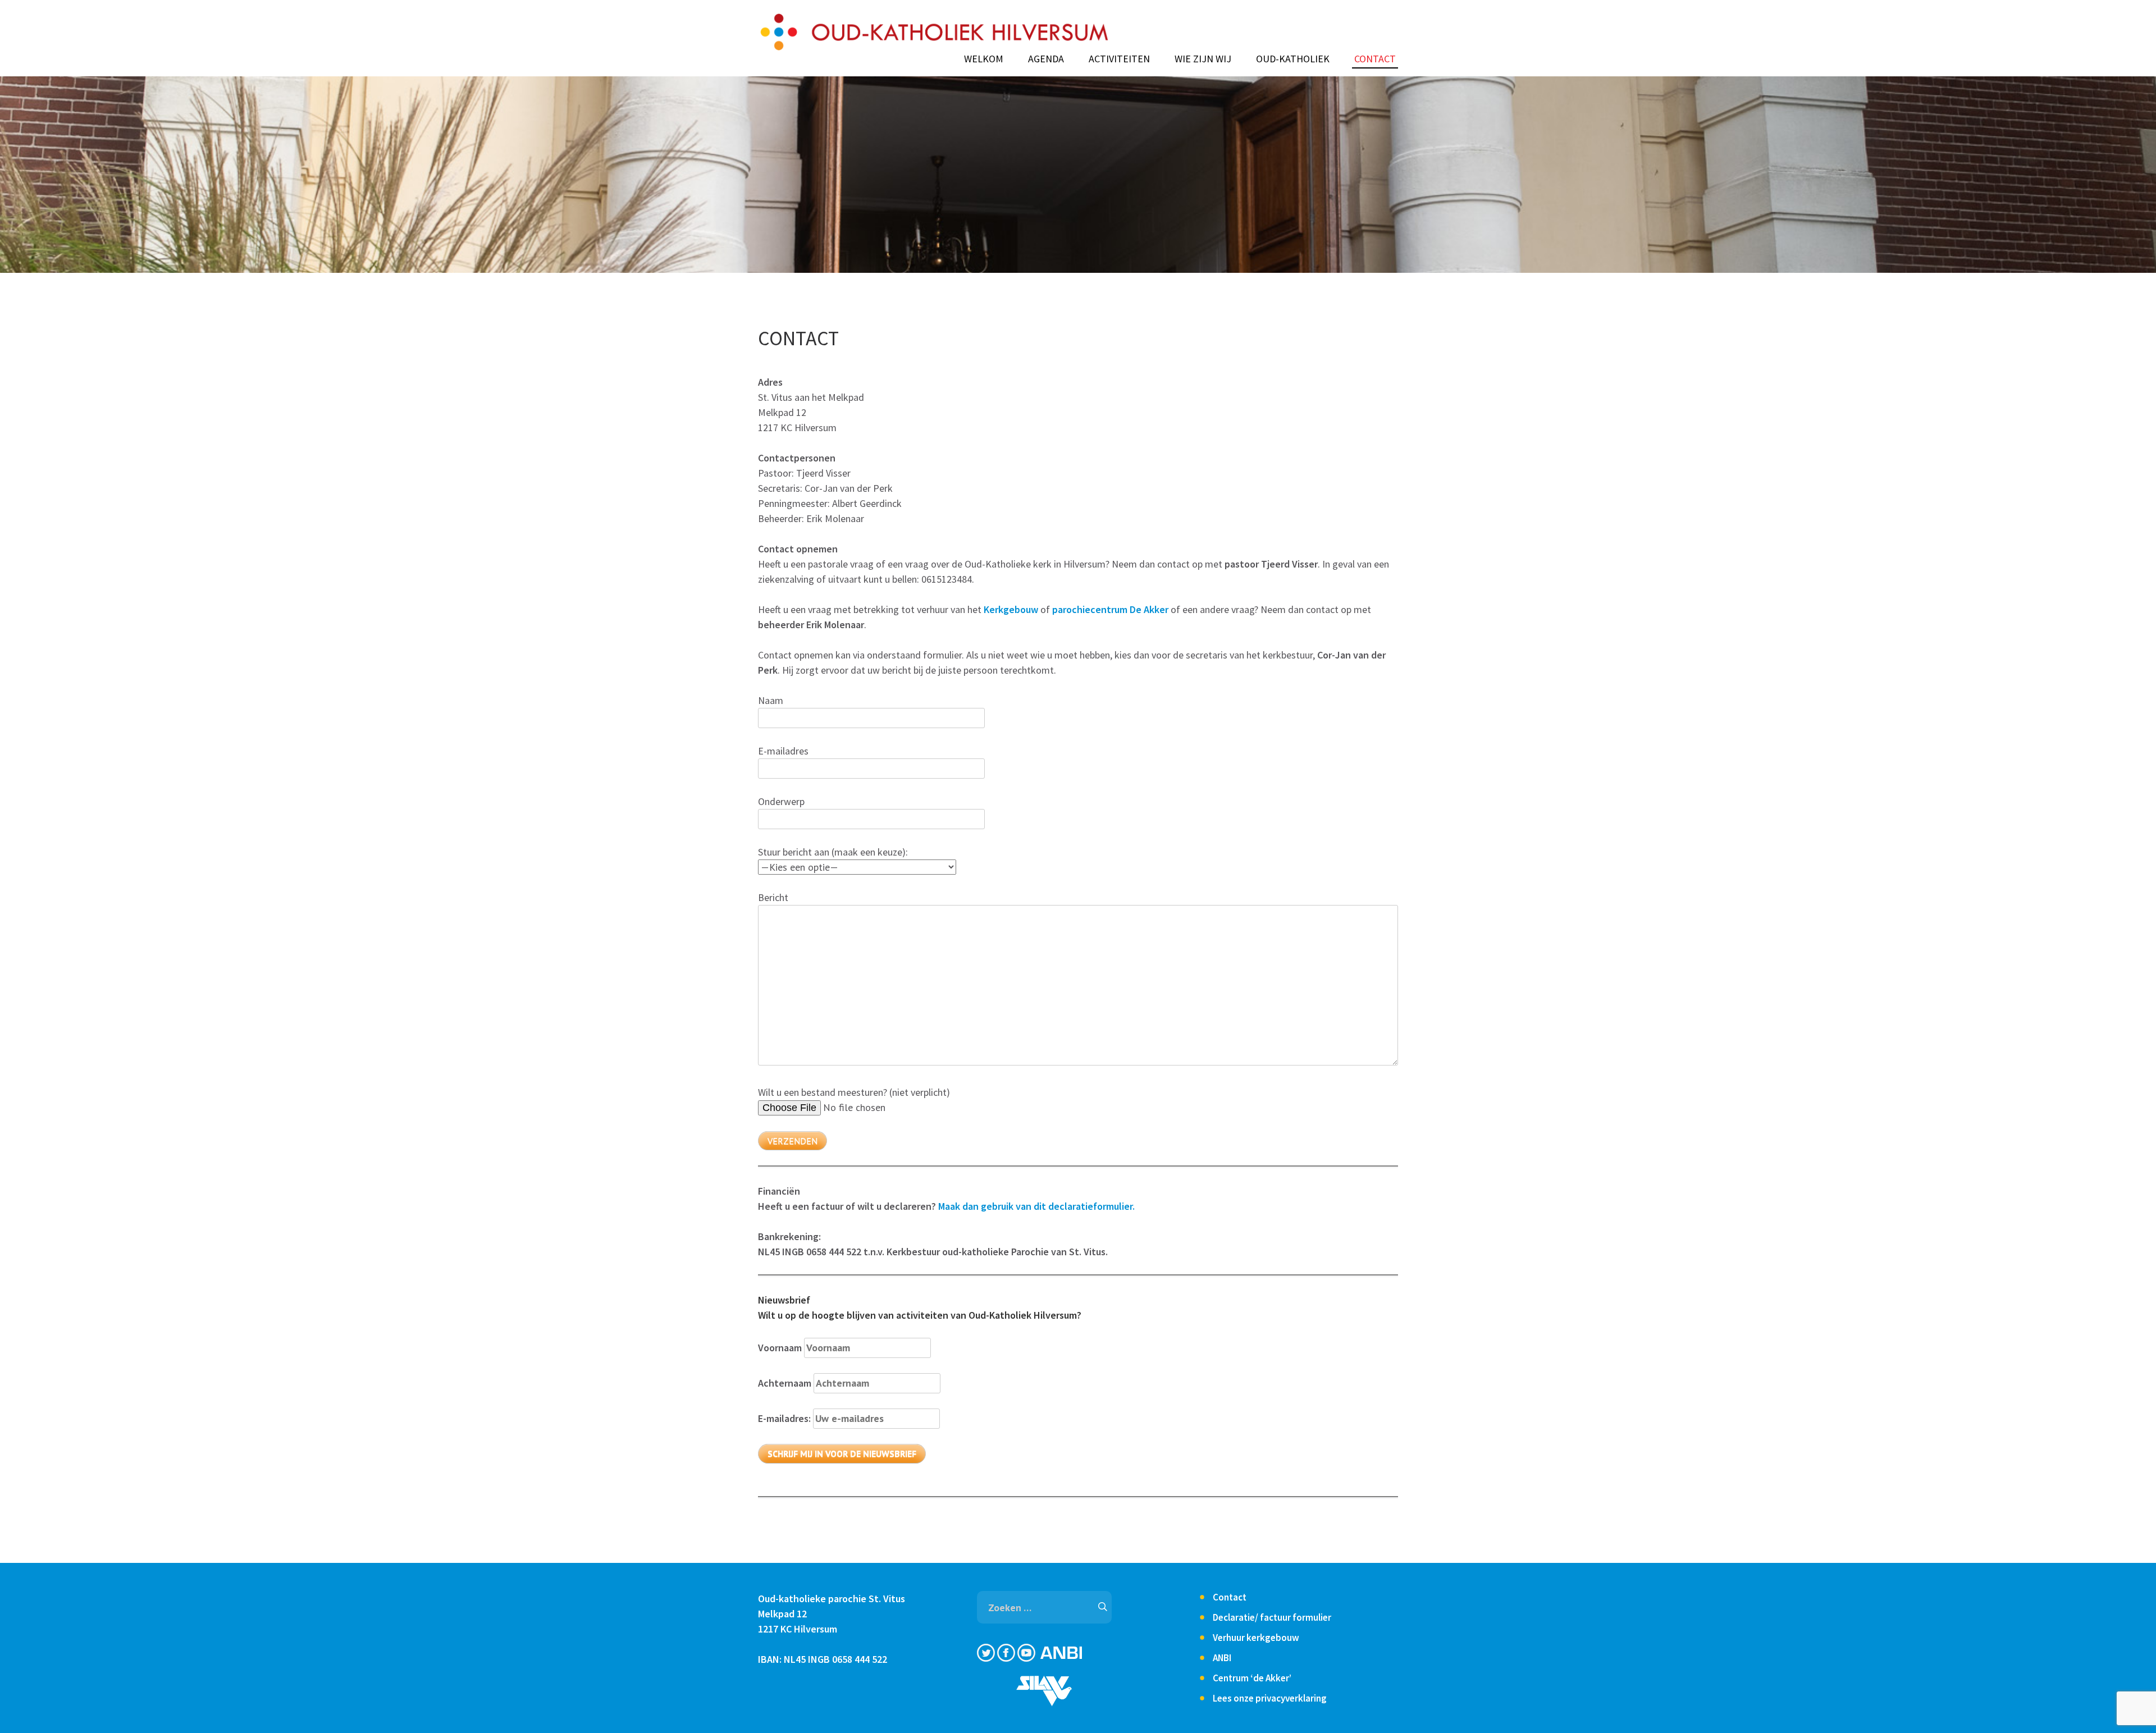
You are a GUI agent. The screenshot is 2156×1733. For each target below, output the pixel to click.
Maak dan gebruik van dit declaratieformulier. (1036, 1206)
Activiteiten (1119, 59)
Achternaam (785, 1383)
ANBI (1222, 1658)
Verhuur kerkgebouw (1256, 1638)
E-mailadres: (785, 1418)
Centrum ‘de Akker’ (1252, 1678)
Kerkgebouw (1012, 609)
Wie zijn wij (1203, 59)
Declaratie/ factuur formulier (1272, 1617)
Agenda (1046, 59)
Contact (1375, 59)
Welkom (984, 59)
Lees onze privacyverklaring (1270, 1698)
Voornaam (780, 1348)
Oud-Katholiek (1293, 59)
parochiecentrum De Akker (1110, 609)
